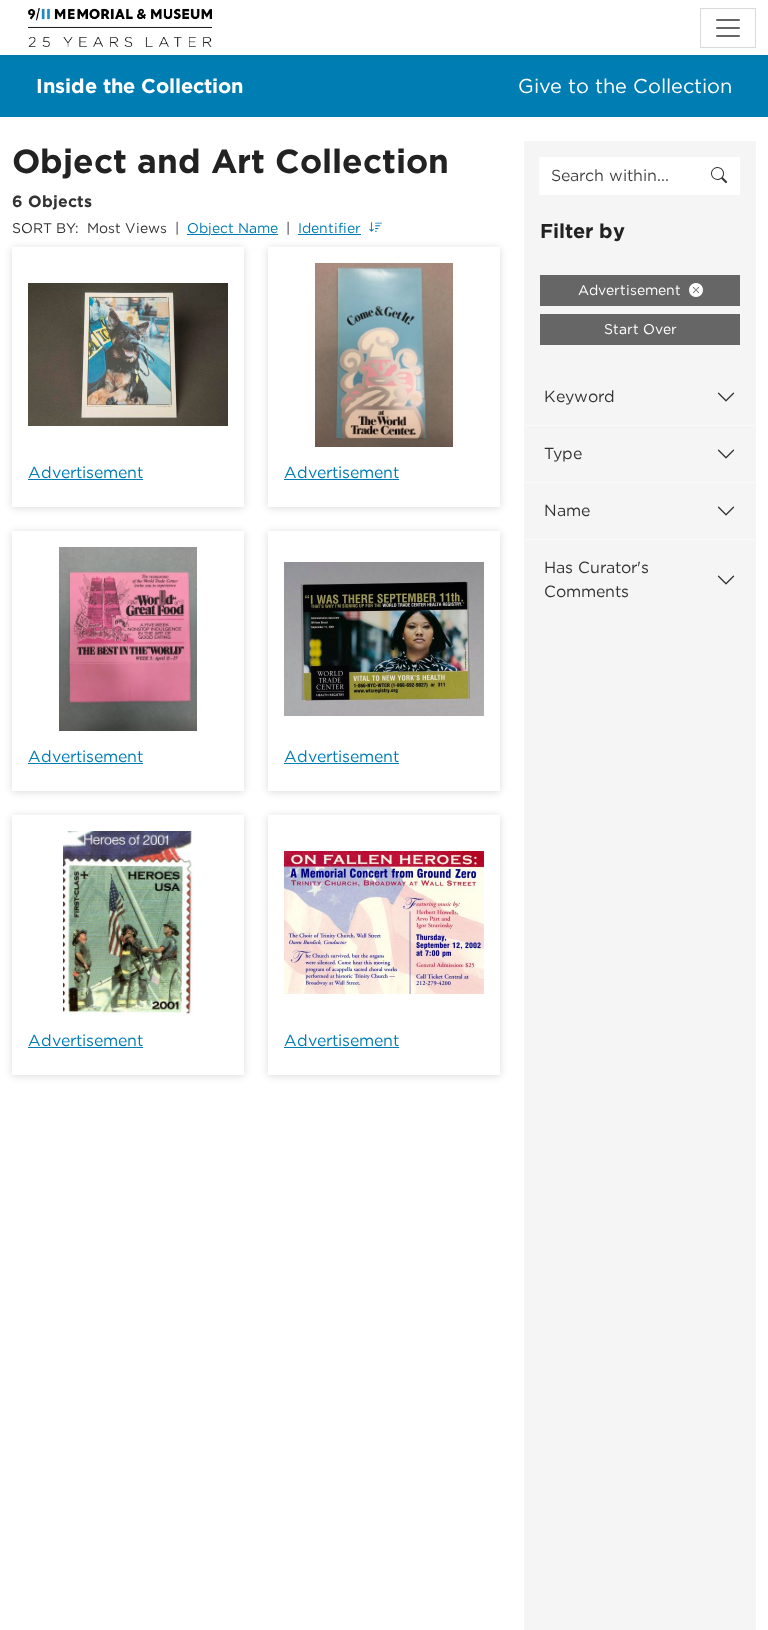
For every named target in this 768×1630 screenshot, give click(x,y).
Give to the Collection (625, 86)
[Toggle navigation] (728, 28)
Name (567, 510)
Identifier (329, 228)
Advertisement (85, 472)
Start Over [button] (640, 329)
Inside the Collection (139, 86)
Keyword (579, 396)
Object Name (232, 228)
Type (563, 453)
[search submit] (719, 176)
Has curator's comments (596, 579)
